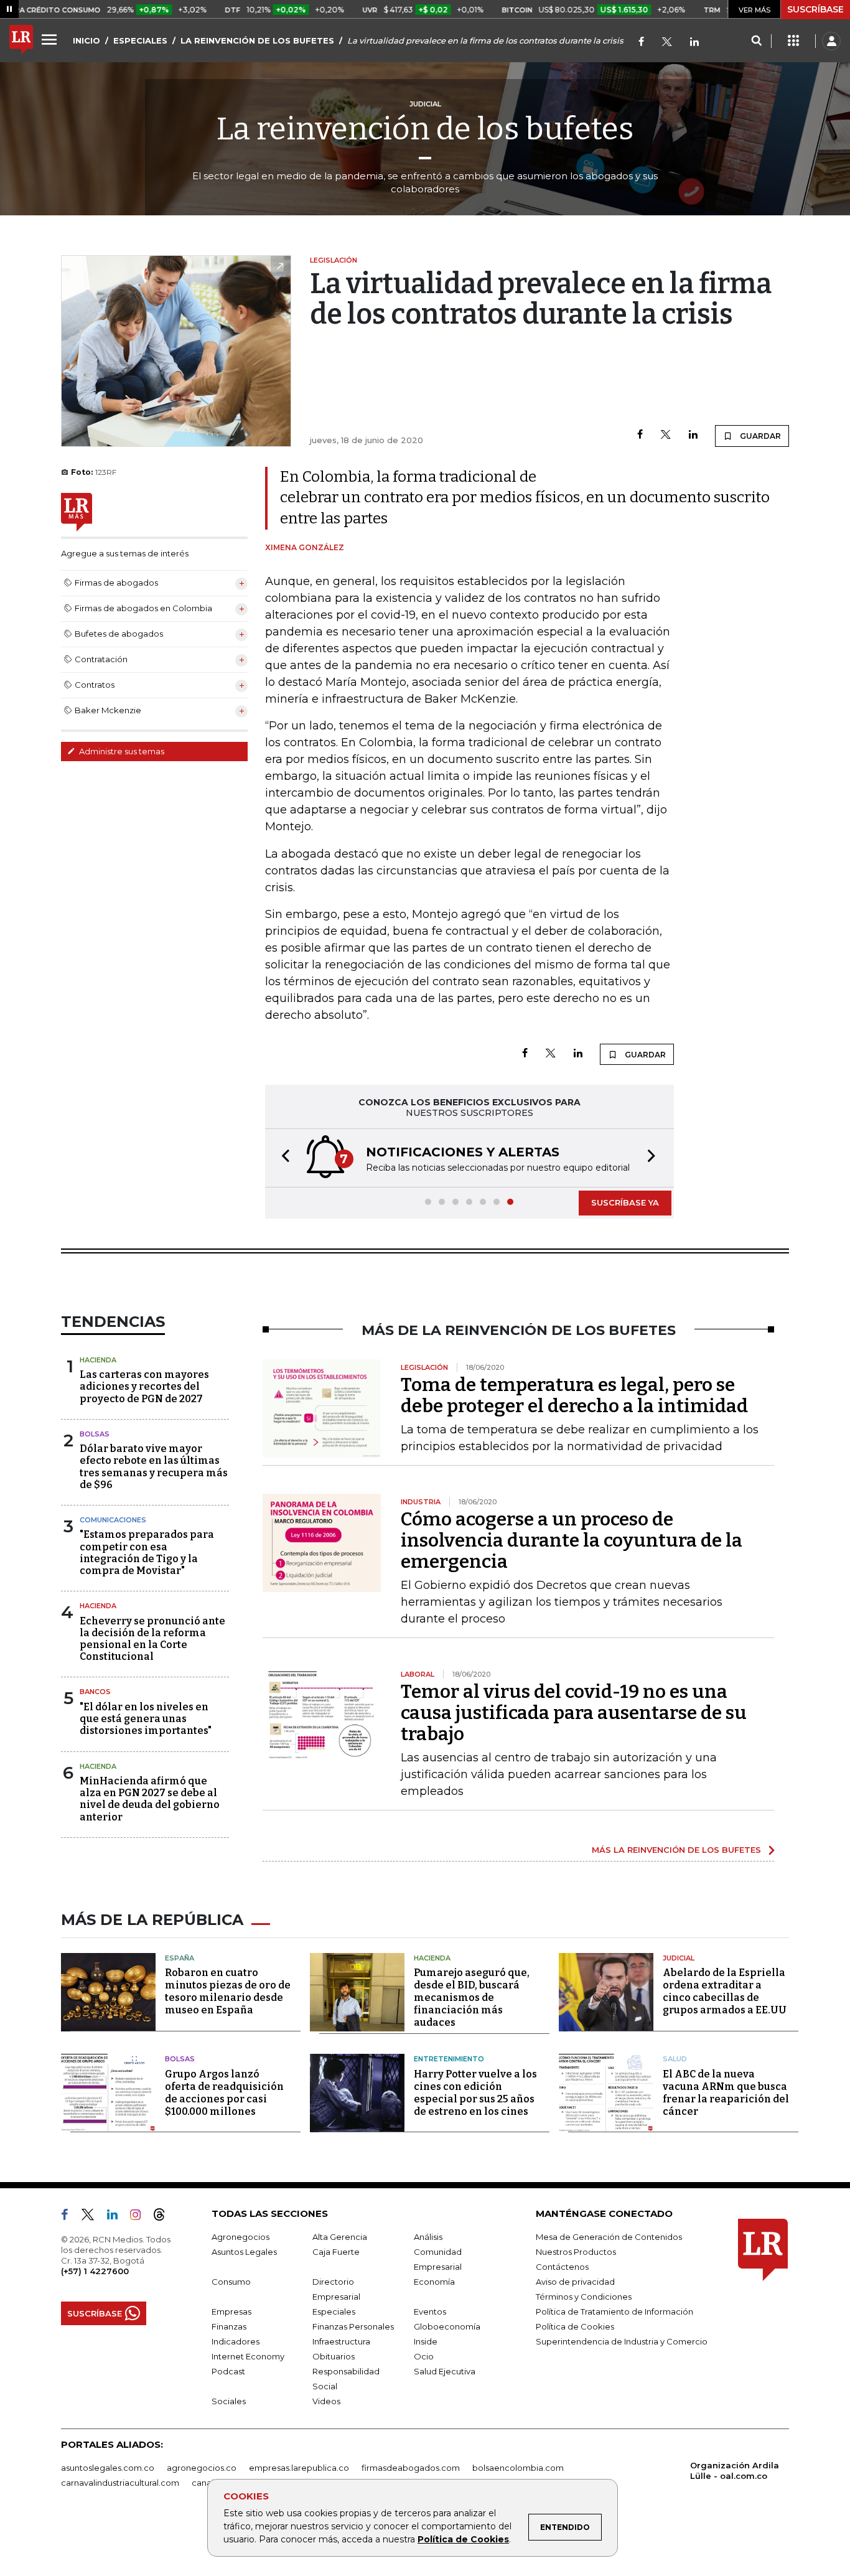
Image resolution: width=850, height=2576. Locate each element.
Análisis (428, 2237)
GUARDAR (759, 436)
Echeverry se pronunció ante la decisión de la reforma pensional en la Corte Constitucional (152, 1639)
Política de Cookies (463, 2539)
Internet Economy (248, 2356)
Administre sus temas (121, 751)
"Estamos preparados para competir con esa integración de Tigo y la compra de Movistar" (147, 1553)
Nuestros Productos (576, 2252)
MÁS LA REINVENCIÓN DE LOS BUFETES (676, 1850)
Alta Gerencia (340, 2237)
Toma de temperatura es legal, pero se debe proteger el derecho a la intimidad (574, 1395)
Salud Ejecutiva (445, 2371)
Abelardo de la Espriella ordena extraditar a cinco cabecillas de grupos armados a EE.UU (725, 1991)
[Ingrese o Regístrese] (831, 41)
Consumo (231, 2282)
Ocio (424, 2356)
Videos (326, 2401)
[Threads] (164, 2217)
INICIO (86, 40)
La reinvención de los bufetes (425, 129)
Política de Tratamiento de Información (614, 2311)
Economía (434, 2282)
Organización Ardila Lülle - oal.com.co (735, 2471)
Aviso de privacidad (575, 2282)
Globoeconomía (447, 2326)
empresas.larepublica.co (299, 2468)
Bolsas (95, 1434)
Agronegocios (241, 2237)
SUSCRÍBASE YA (625, 1202)
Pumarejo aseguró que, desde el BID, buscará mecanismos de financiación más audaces (472, 1998)
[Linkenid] (694, 43)
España (180, 1958)
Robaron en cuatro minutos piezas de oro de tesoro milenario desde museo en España (228, 1991)
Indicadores (236, 2341)
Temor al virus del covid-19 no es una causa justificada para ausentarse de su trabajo (574, 1713)
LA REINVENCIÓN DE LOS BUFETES (257, 40)
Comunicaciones (113, 1520)
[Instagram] (140, 2217)
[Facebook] (641, 43)
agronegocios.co (202, 2468)
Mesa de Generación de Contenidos (609, 2237)
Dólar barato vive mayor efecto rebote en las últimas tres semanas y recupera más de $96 (154, 1467)
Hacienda (98, 1360)
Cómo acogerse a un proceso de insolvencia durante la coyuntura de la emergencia (572, 1540)
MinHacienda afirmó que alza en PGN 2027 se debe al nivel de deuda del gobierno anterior (150, 1799)
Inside (426, 2341)
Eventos (430, 2311)
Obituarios (334, 2356)
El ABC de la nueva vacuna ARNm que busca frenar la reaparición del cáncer (726, 2093)
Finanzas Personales (353, 2326)
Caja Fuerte (336, 2252)
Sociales (229, 2401)
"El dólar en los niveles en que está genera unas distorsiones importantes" (146, 1719)
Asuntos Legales (244, 2252)
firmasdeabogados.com (411, 2468)
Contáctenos (562, 2267)
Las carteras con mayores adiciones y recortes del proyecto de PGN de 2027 (144, 1386)
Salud (675, 2059)
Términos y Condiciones (584, 2297)
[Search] (756, 41)
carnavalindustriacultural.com (120, 2483)
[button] (282, 1158)
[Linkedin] (693, 435)
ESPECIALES (140, 40)
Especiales (334, 2311)
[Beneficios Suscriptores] (793, 41)
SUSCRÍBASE (815, 9)
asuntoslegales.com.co (108, 2468)
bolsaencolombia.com (518, 2468)
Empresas (231, 2311)
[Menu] (51, 39)
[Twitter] (667, 43)
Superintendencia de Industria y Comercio (622, 2341)
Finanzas (229, 2326)
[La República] (21, 41)
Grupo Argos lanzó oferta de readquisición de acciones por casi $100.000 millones (224, 2093)
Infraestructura (341, 2341)
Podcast (228, 2371)
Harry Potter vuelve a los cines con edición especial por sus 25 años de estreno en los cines (475, 2093)
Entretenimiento (449, 2059)
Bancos (95, 1692)
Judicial (679, 1958)
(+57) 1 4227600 (95, 2271)
